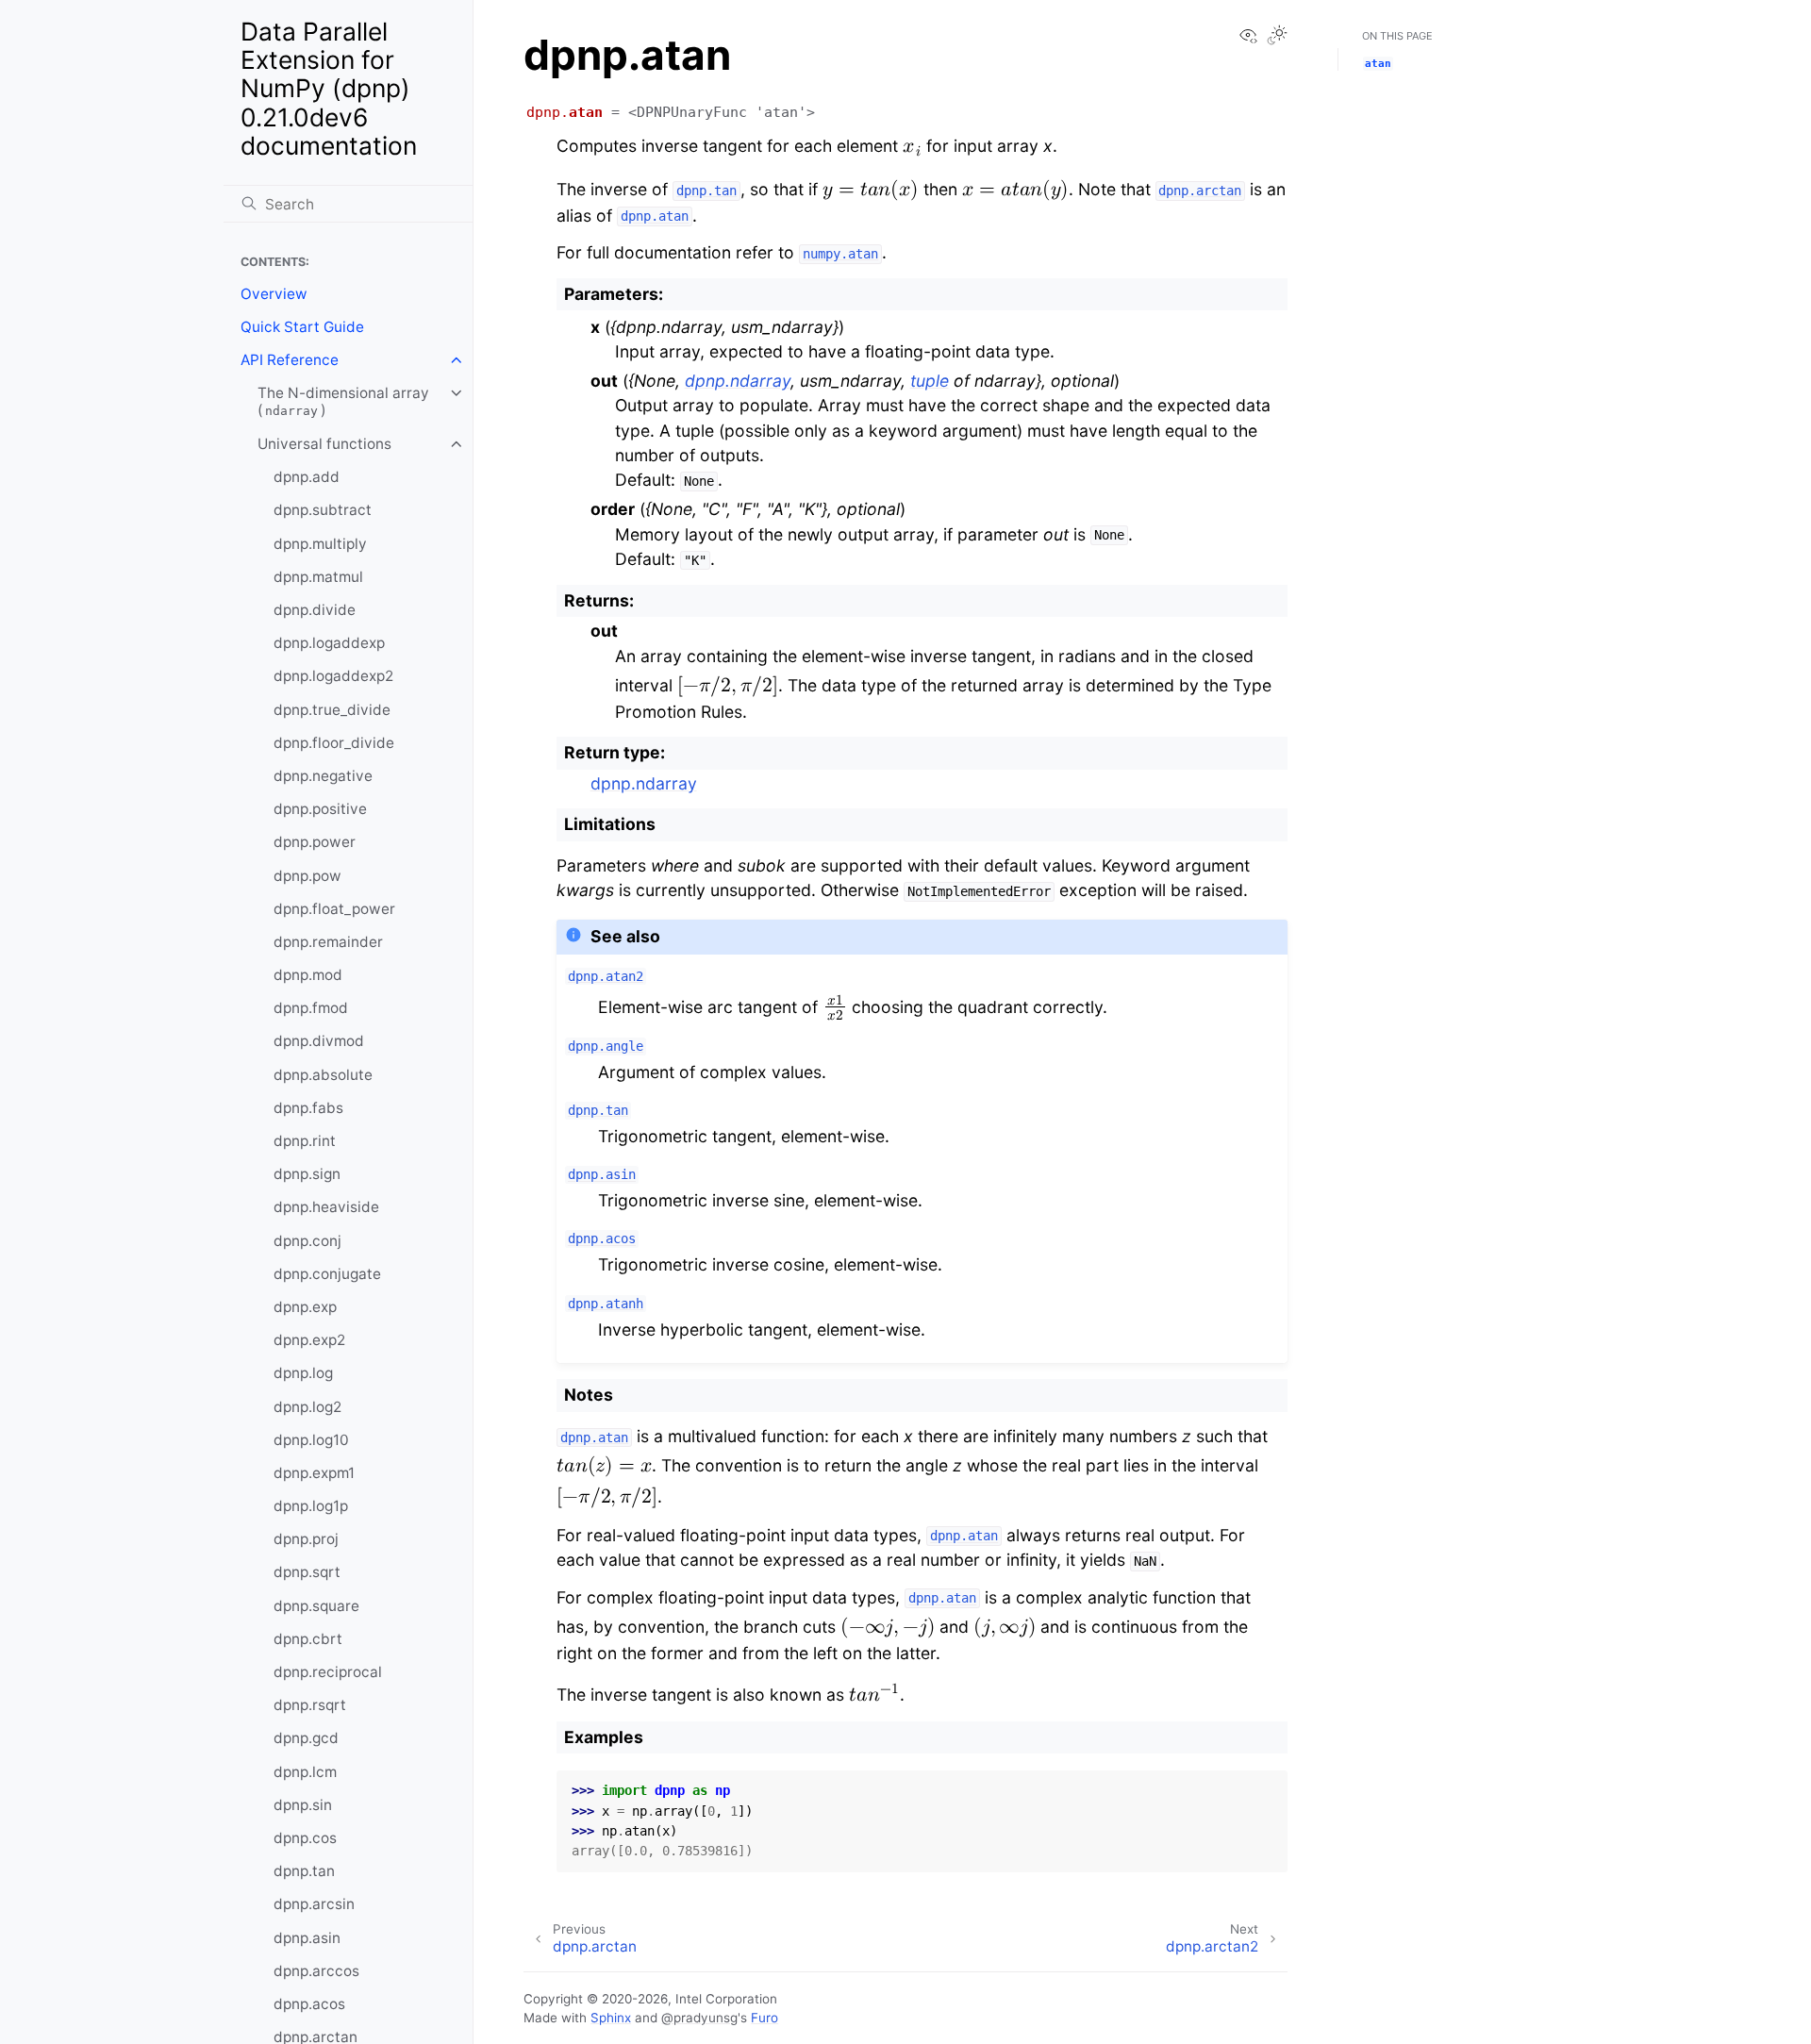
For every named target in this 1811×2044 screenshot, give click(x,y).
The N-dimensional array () (343, 401)
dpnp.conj (307, 1241)
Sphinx (611, 2018)
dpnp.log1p (311, 1506)
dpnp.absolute (323, 1075)
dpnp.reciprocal (328, 1672)
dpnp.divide (315, 610)
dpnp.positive (320, 809)
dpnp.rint (305, 1141)
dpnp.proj (306, 1539)
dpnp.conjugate (327, 1274)
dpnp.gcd (306, 1738)
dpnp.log (303, 1373)
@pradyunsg (699, 2018)
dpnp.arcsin (314, 1904)
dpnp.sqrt (307, 1572)
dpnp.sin (303, 1805)
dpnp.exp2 (309, 1340)
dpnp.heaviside (326, 1207)
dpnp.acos (309, 2004)
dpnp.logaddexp (329, 643)
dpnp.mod (308, 975)
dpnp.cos (305, 1838)
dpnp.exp (305, 1307)
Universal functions (324, 444)
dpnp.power (315, 842)
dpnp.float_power (334, 909)
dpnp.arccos (316, 1971)
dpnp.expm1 (314, 1473)
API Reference (290, 360)
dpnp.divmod (319, 1041)
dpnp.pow (307, 876)
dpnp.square (316, 1606)
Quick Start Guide (302, 327)
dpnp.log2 (307, 1407)
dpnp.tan (304, 1871)
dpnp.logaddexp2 (333, 676)
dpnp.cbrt (308, 1639)
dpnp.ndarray (644, 783)
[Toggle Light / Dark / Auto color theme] (1277, 37)
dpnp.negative (323, 776)
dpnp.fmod (311, 1008)
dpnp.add (307, 477)
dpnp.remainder (328, 942)
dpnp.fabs (308, 1108)
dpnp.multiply (320, 544)
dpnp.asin (307, 1938)
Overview (274, 294)
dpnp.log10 (311, 1440)
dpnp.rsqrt (310, 1705)
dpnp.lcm (305, 1772)
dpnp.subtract (323, 510)
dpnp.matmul (318, 577)
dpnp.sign (307, 1174)
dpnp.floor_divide (334, 743)
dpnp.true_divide (332, 710)
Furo (764, 2018)
